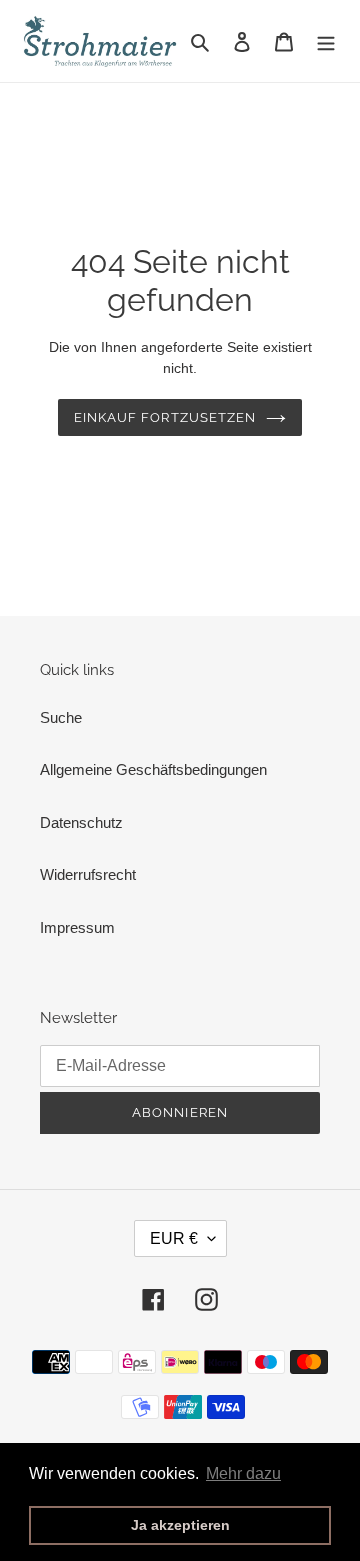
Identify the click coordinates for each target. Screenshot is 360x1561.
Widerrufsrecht (88, 874)
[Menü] (326, 41)
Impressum (77, 927)
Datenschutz (81, 822)
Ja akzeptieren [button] (180, 1525)
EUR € (174, 1238)
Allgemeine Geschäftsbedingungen (153, 769)
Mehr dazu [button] (243, 1473)
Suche (61, 717)
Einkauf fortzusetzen (165, 417)
